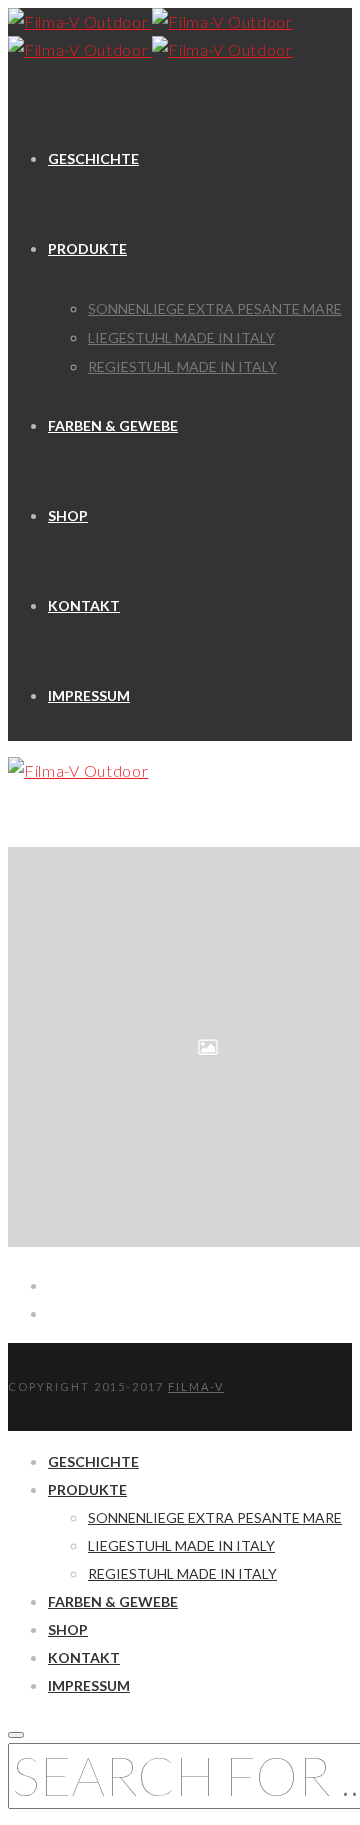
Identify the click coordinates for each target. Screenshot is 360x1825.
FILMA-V (196, 1386)
